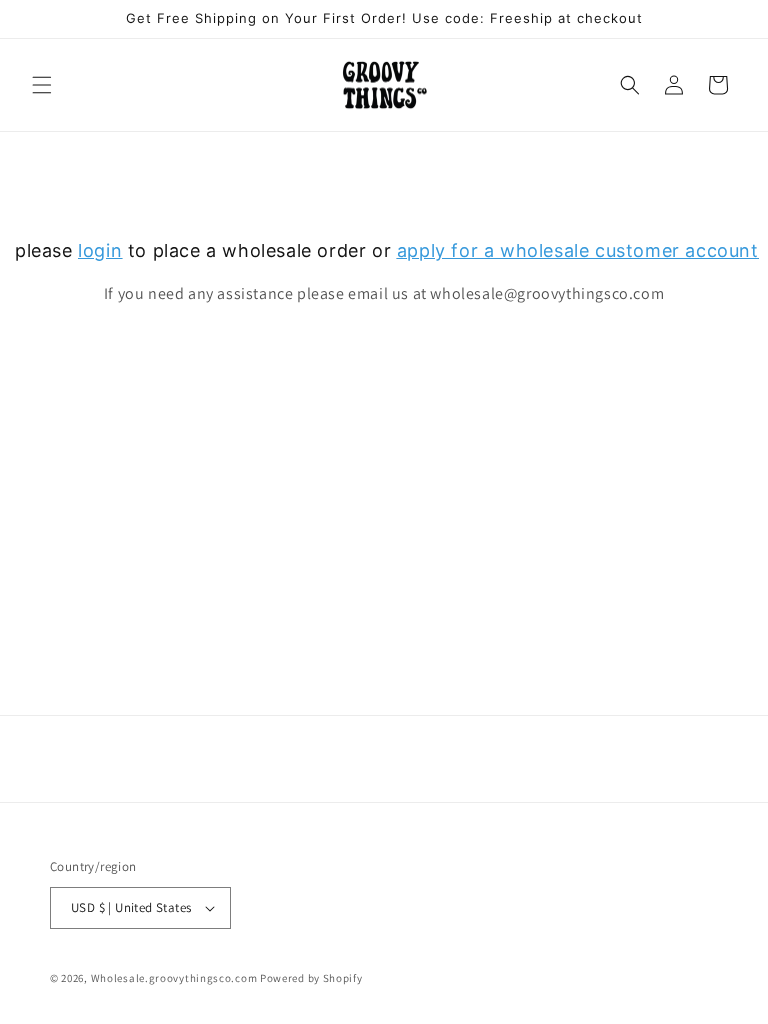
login (100, 250)
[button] (42, 85)
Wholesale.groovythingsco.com (174, 978)
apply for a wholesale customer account (578, 250)
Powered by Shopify (311, 978)
